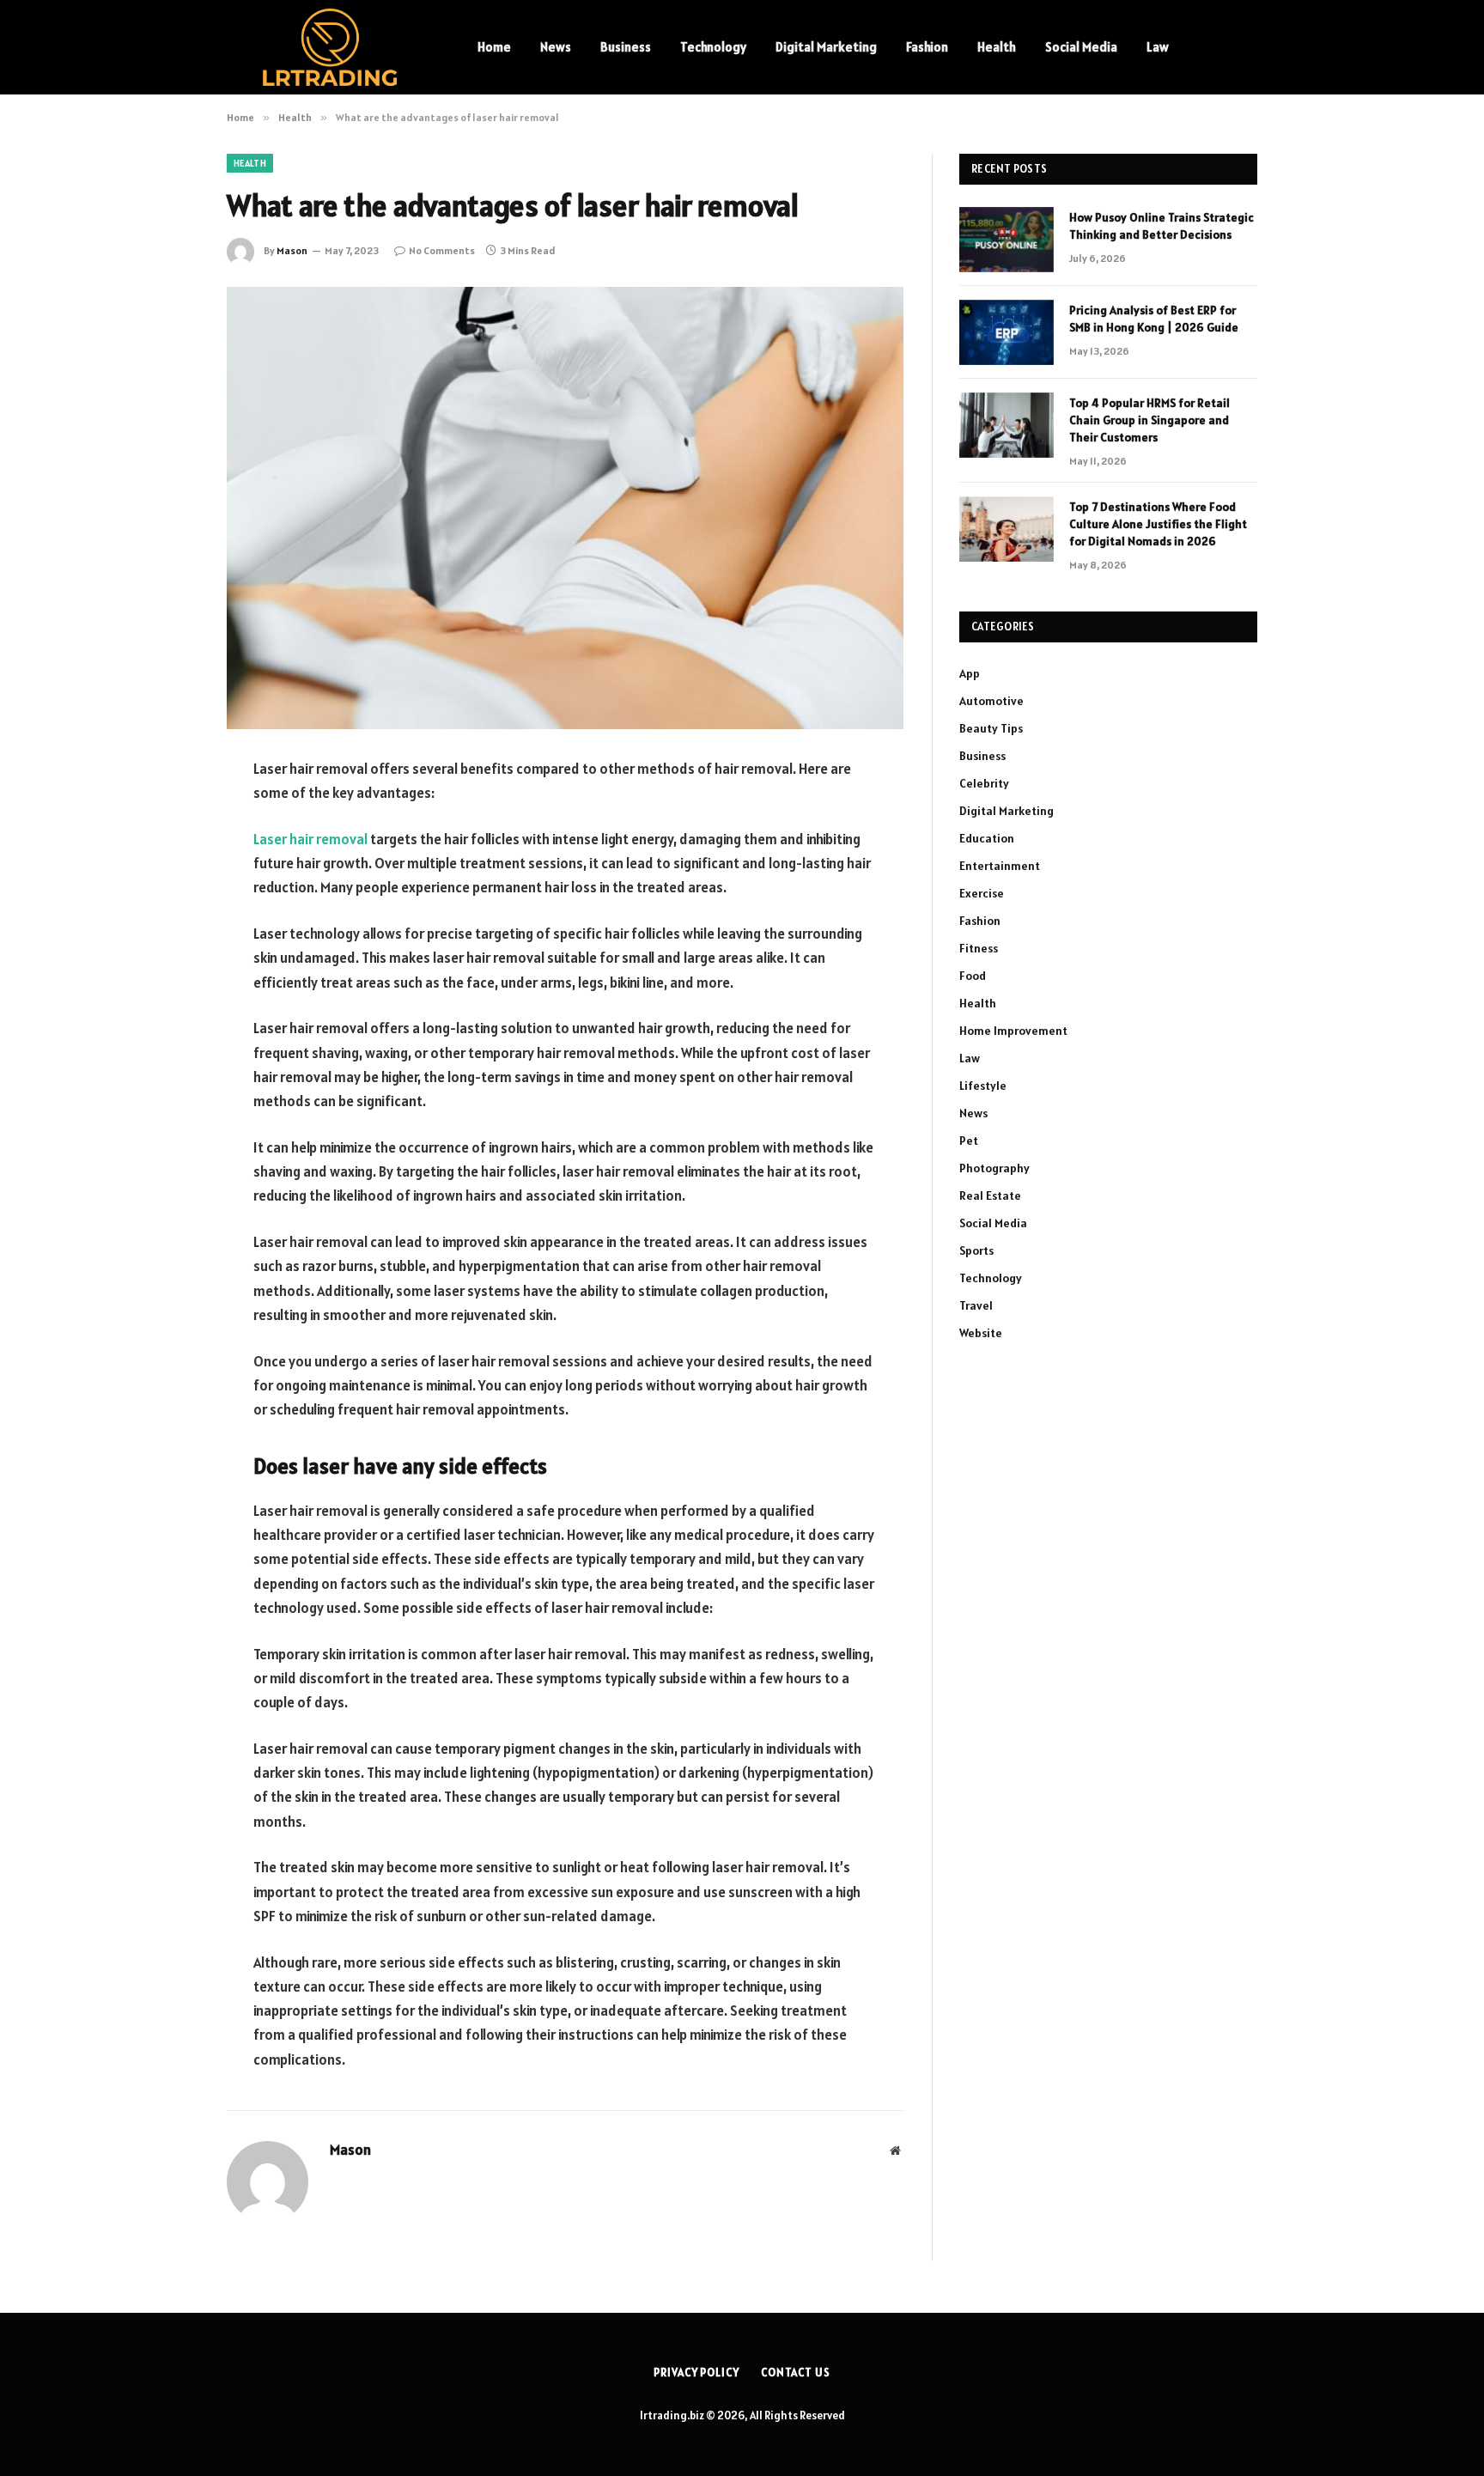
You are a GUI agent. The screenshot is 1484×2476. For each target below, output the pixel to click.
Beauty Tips (991, 728)
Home (494, 47)
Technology (713, 47)
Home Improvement (1013, 1031)
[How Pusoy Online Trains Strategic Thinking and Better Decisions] (1007, 240)
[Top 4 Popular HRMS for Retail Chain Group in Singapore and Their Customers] (1007, 425)
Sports (976, 1250)
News (556, 47)
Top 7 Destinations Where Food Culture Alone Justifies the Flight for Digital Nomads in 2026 (1158, 524)
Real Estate (990, 1195)
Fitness (979, 948)
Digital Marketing (826, 47)
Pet (969, 1141)
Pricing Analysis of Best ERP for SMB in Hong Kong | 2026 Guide (1154, 319)
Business (626, 47)
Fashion (927, 47)
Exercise (982, 893)
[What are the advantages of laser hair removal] (565, 508)
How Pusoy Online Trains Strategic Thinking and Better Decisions (1162, 226)
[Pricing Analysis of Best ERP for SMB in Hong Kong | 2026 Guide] (1007, 332)
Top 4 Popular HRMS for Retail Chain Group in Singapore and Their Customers (1149, 420)
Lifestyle (983, 1086)
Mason (292, 250)
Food (973, 976)
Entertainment (1000, 866)
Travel (976, 1305)
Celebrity (984, 783)
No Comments (442, 250)
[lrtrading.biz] (330, 47)
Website (981, 1333)
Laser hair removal (310, 839)
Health (997, 47)
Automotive (991, 701)
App (970, 673)
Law (1158, 47)
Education (987, 838)
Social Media (1081, 47)
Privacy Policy (696, 2373)
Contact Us (796, 2373)
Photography (994, 1168)
